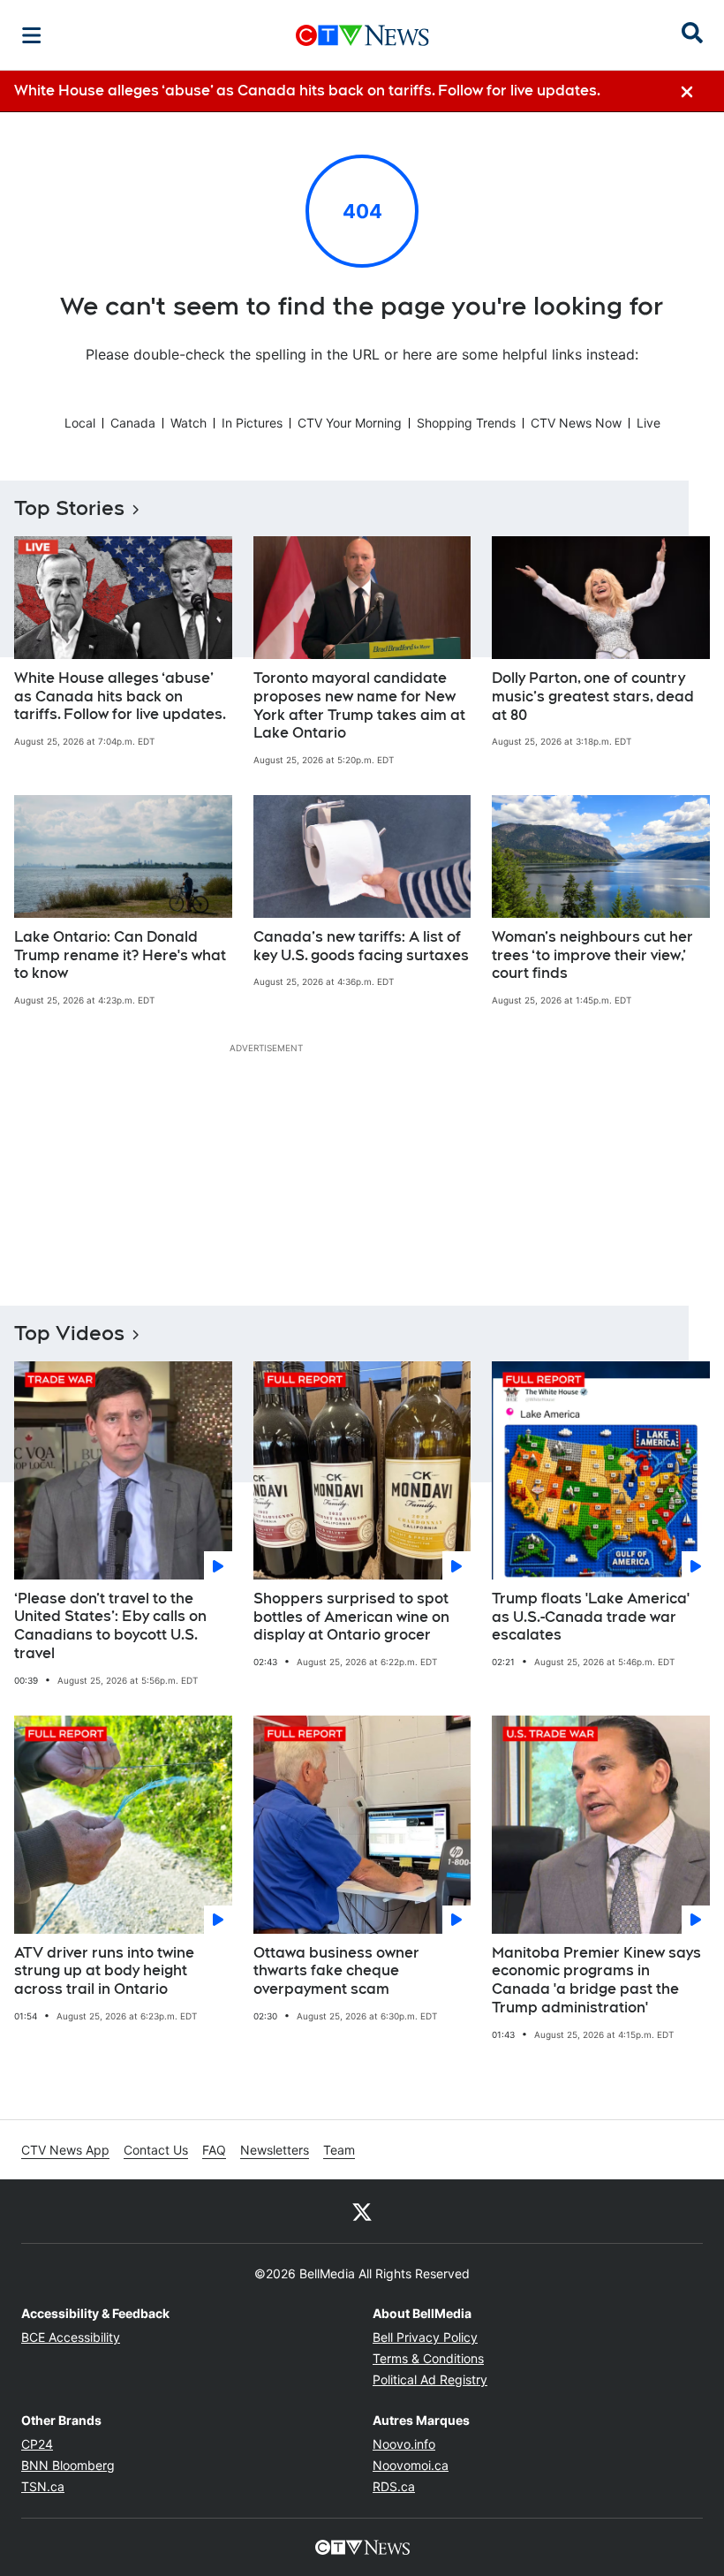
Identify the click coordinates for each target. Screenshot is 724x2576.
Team (339, 2150)
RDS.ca (394, 2486)
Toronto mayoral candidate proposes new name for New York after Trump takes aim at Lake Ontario (359, 705)
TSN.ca (43, 2486)
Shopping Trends (466, 423)
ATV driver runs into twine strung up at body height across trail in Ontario (104, 1971)
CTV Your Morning (350, 423)
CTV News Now (576, 423)
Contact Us (156, 2150)
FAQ (214, 2150)
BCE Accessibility (71, 2337)
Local (80, 423)
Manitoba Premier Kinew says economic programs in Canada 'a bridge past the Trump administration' (596, 1980)
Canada (133, 423)
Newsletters (275, 2150)
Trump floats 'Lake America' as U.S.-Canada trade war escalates (591, 1617)
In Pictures (252, 423)
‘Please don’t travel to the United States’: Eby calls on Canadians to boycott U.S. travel (110, 1626)
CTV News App (65, 2150)
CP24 (37, 2444)
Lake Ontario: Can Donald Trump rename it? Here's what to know (120, 955)
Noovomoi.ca (411, 2465)
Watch (189, 423)
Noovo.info (404, 2444)
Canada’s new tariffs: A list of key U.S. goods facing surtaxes (361, 946)
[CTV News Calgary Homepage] (362, 35)
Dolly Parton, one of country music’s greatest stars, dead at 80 (593, 697)
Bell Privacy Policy (425, 2337)
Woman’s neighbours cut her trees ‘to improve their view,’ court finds (592, 955)
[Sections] (32, 35)
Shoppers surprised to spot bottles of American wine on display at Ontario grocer (351, 1617)
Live (649, 423)
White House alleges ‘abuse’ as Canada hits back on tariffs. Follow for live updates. (120, 697)
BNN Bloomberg (68, 2465)
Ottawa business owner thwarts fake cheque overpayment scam (336, 1971)
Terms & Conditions (428, 2358)
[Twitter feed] (362, 2211)
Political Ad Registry (430, 2379)
